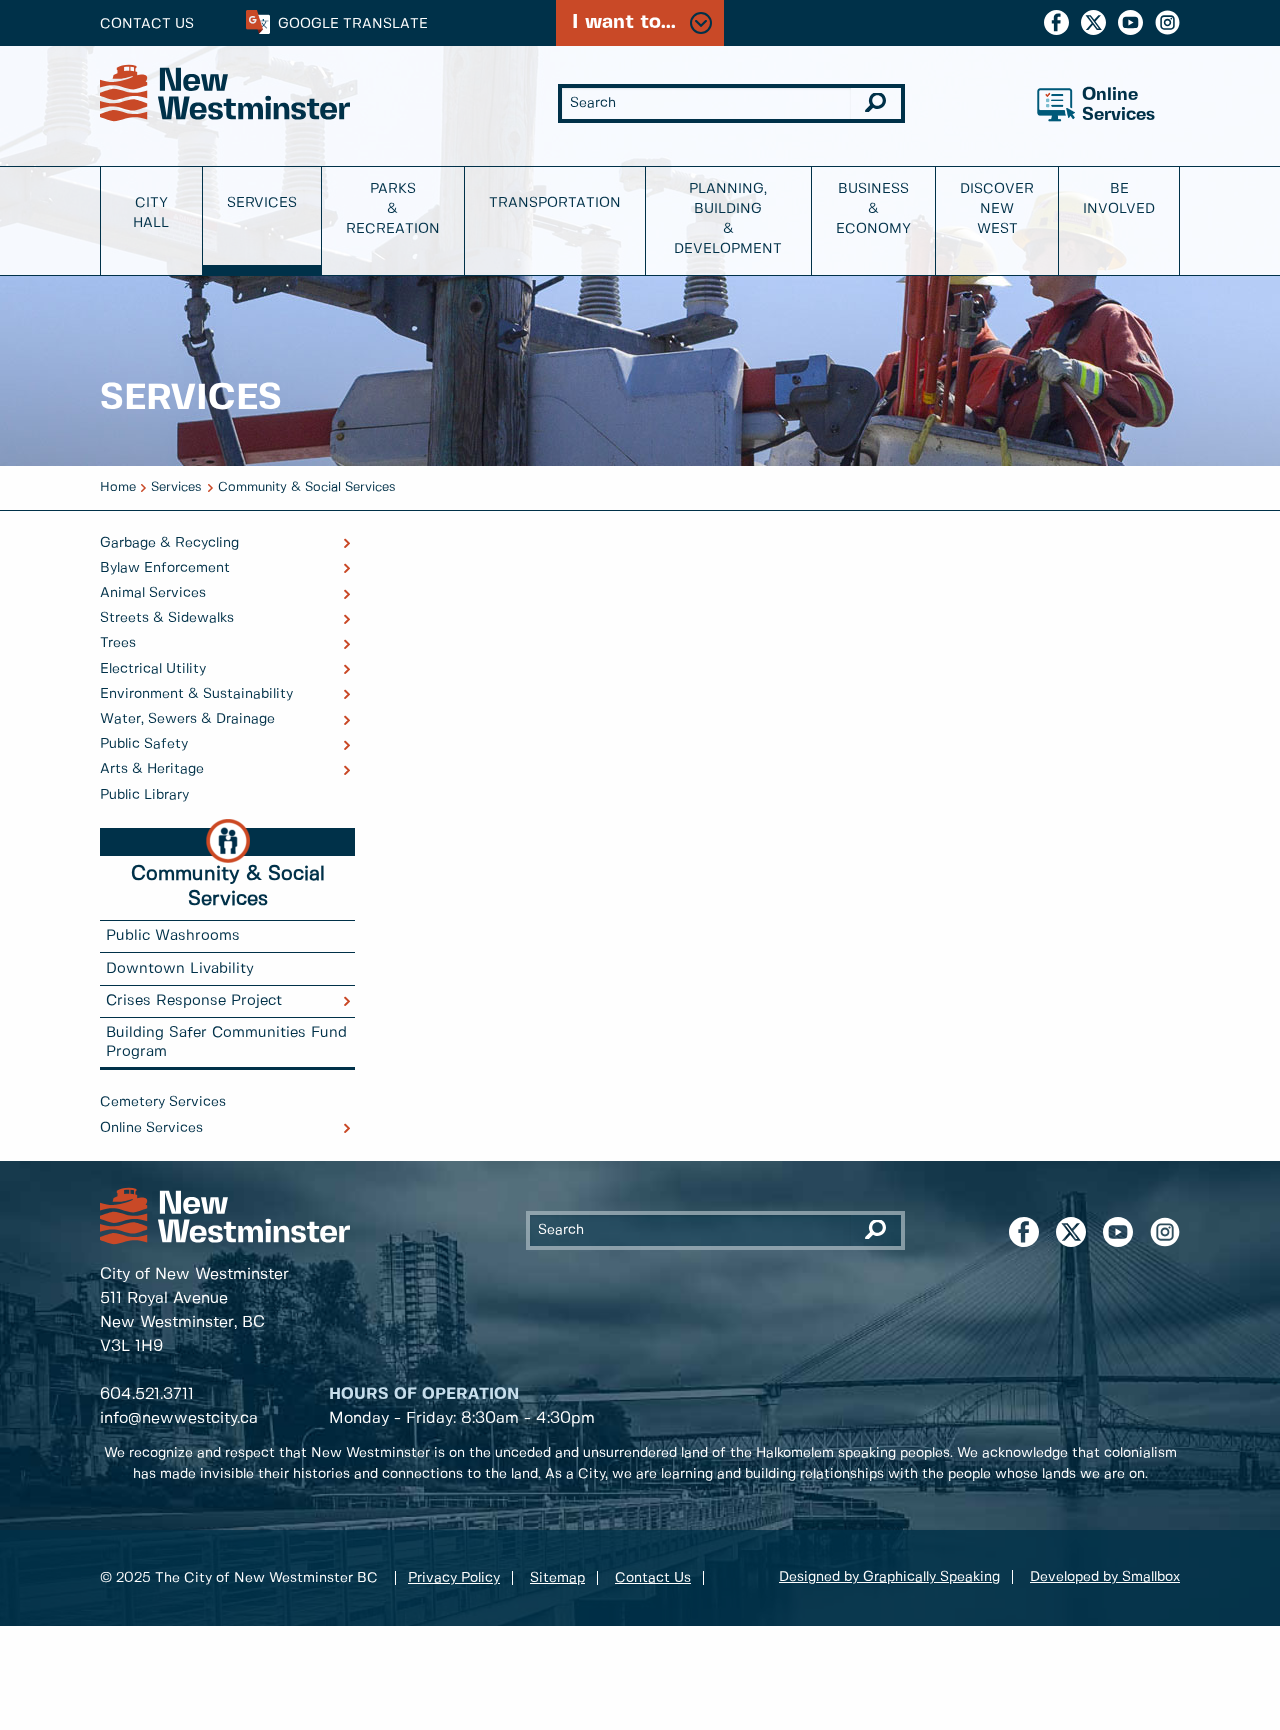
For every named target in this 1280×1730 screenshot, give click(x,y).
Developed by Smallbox (1105, 1577)
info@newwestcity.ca (179, 1418)
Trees (118, 643)
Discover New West (997, 209)
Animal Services (153, 593)
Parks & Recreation (393, 209)
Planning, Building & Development (728, 219)
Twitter (1093, 22)
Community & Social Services (307, 487)
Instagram (1167, 22)
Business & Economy (873, 209)
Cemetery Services (163, 1102)
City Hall (151, 213)
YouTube (1130, 22)
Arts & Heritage (152, 769)
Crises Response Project (194, 1001)
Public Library (144, 795)
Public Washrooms (173, 936)
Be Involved (1119, 199)
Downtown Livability (180, 969)
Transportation (555, 203)
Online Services (151, 1128)
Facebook (1056, 22)
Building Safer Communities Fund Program (226, 1042)
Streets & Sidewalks (167, 618)
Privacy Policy (454, 1578)
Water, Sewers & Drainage (187, 719)
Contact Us (147, 24)
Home (118, 487)
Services (262, 203)
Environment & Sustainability (196, 694)
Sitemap (557, 1578)
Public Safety (144, 744)
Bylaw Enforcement (165, 568)
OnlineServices (1118, 105)
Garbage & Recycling (169, 543)
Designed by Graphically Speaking (889, 1577)
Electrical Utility (153, 669)
